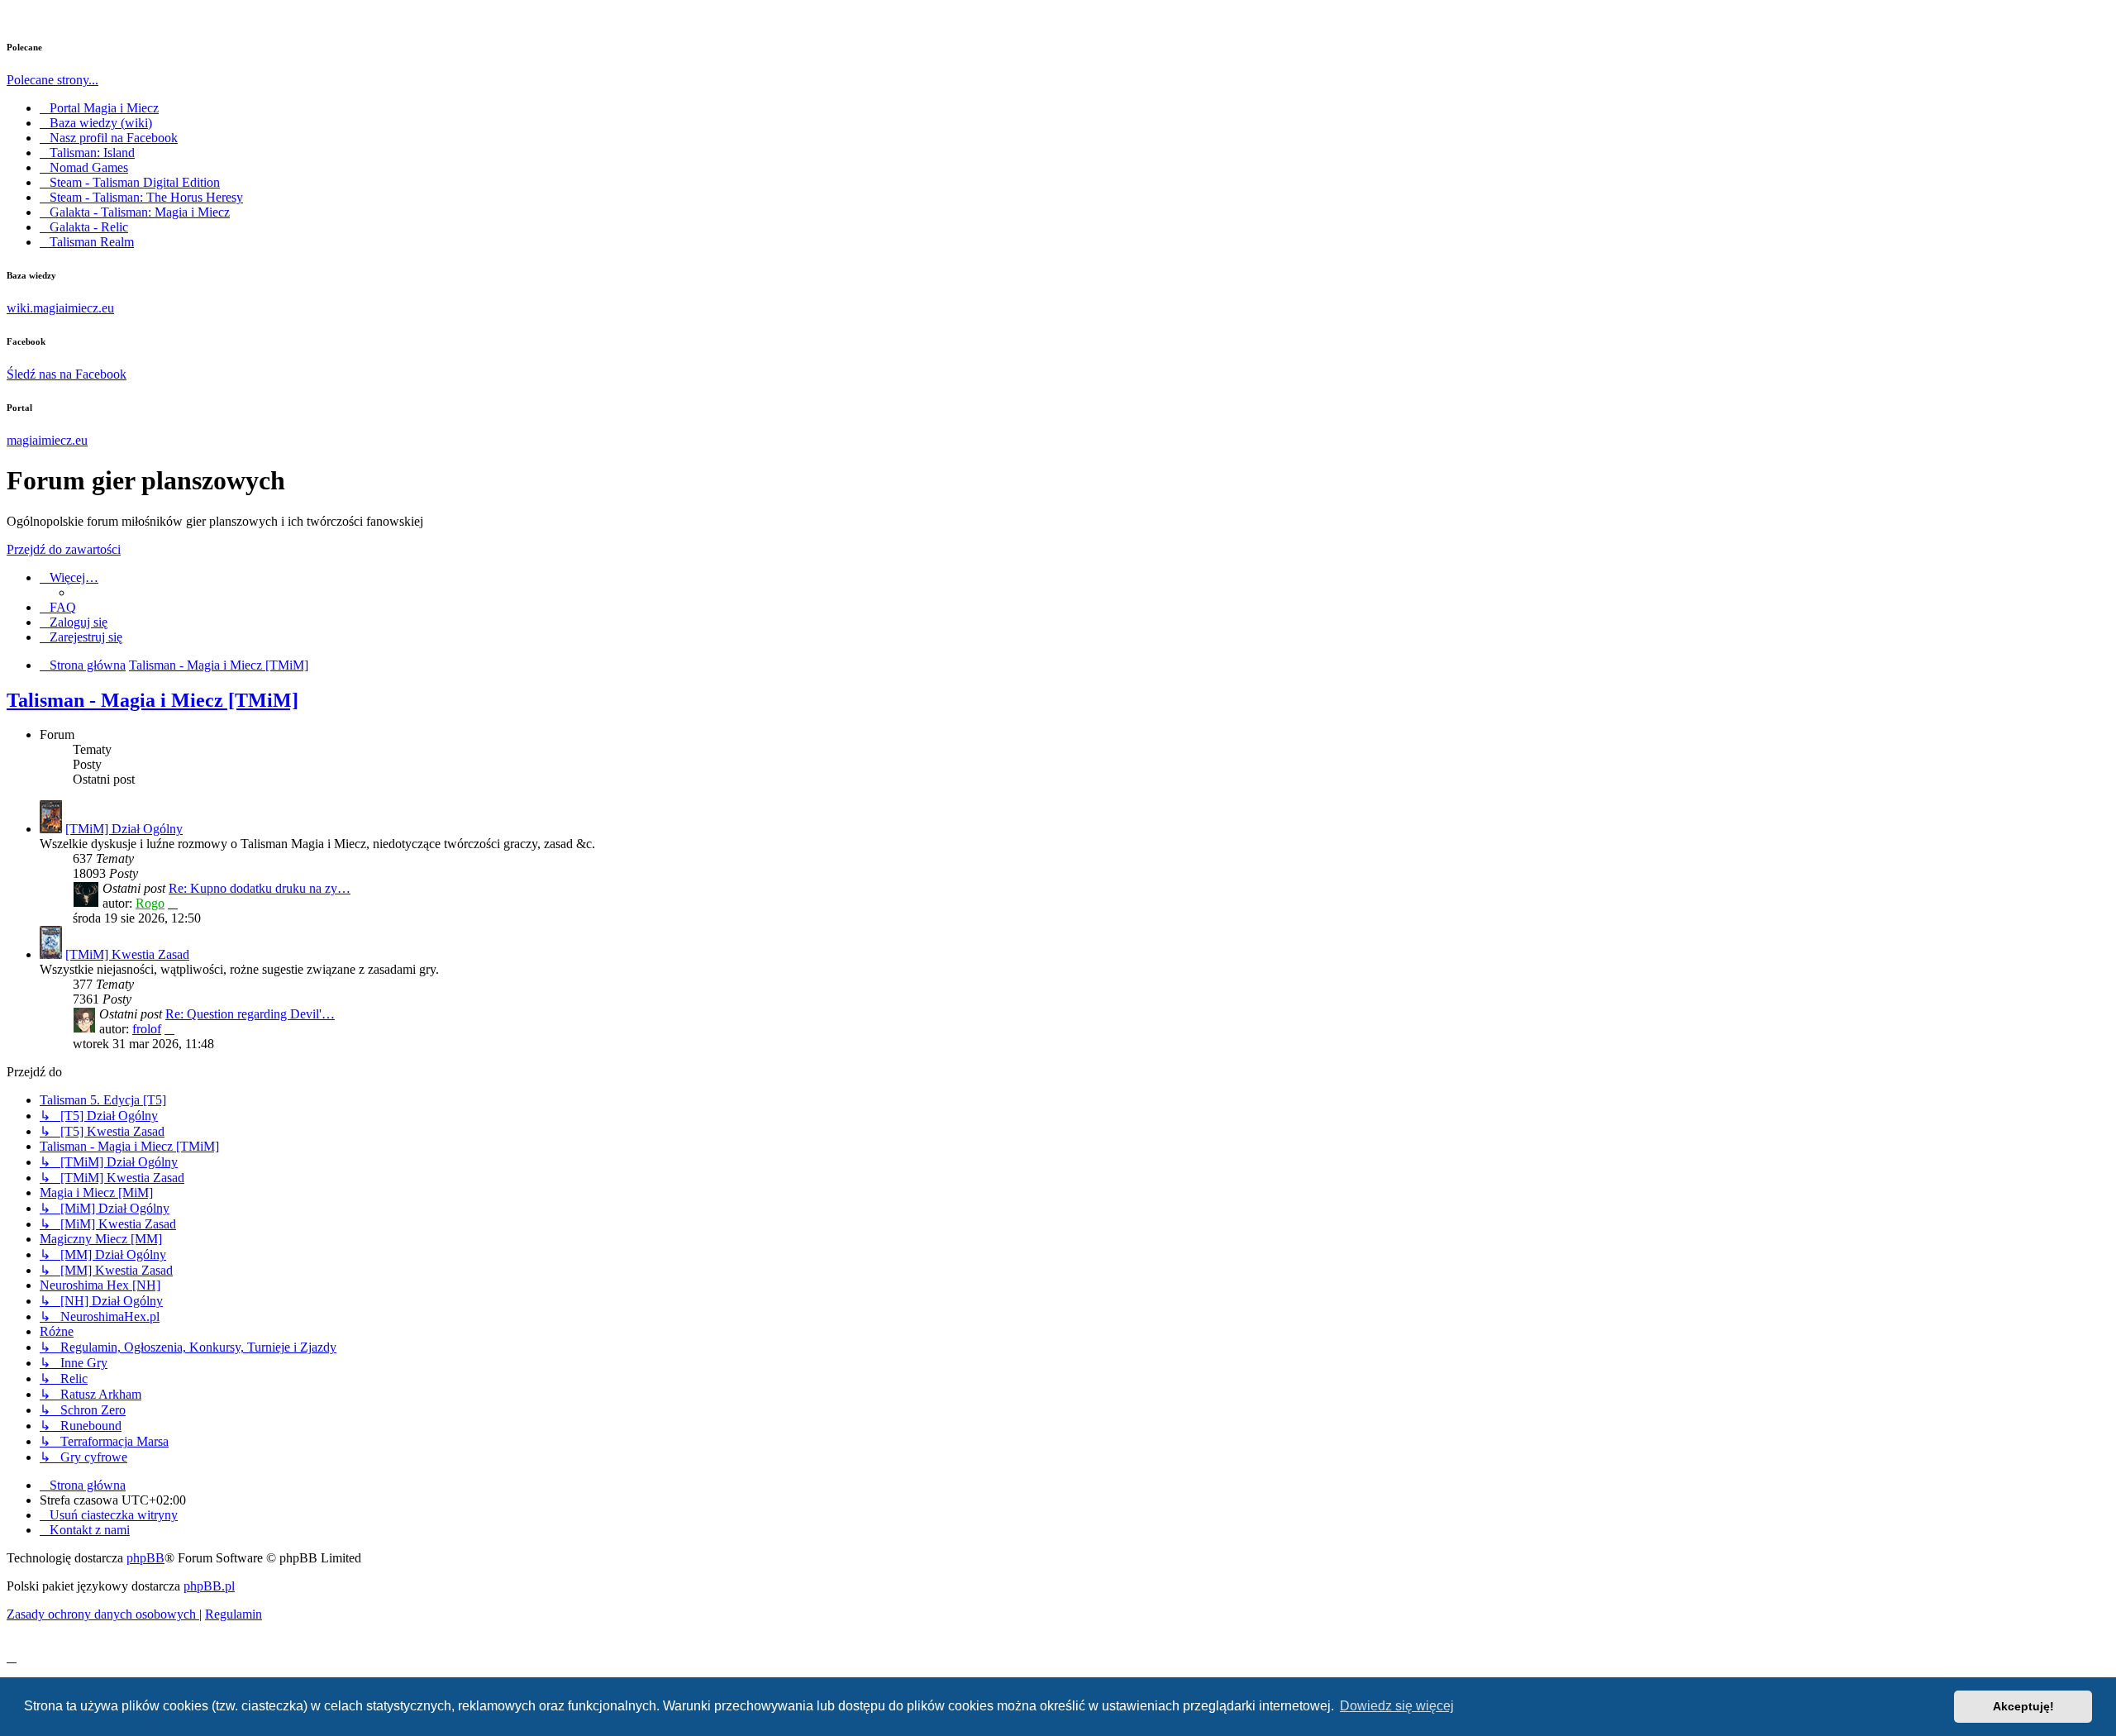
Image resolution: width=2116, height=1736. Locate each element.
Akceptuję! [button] (2023, 1706)
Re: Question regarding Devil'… (250, 1014)
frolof (147, 1029)
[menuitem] (58, 607)
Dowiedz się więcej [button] (1397, 1706)
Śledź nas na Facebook (67, 374)
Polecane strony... (52, 80)
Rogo (150, 903)
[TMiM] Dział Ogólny (124, 829)
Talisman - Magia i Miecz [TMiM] (153, 700)
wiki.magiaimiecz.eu (60, 308)
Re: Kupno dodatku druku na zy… (260, 888)
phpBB (145, 1558)
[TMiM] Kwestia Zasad (127, 954)
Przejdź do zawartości (64, 549)
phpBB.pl (209, 1586)
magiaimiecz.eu (47, 440)
